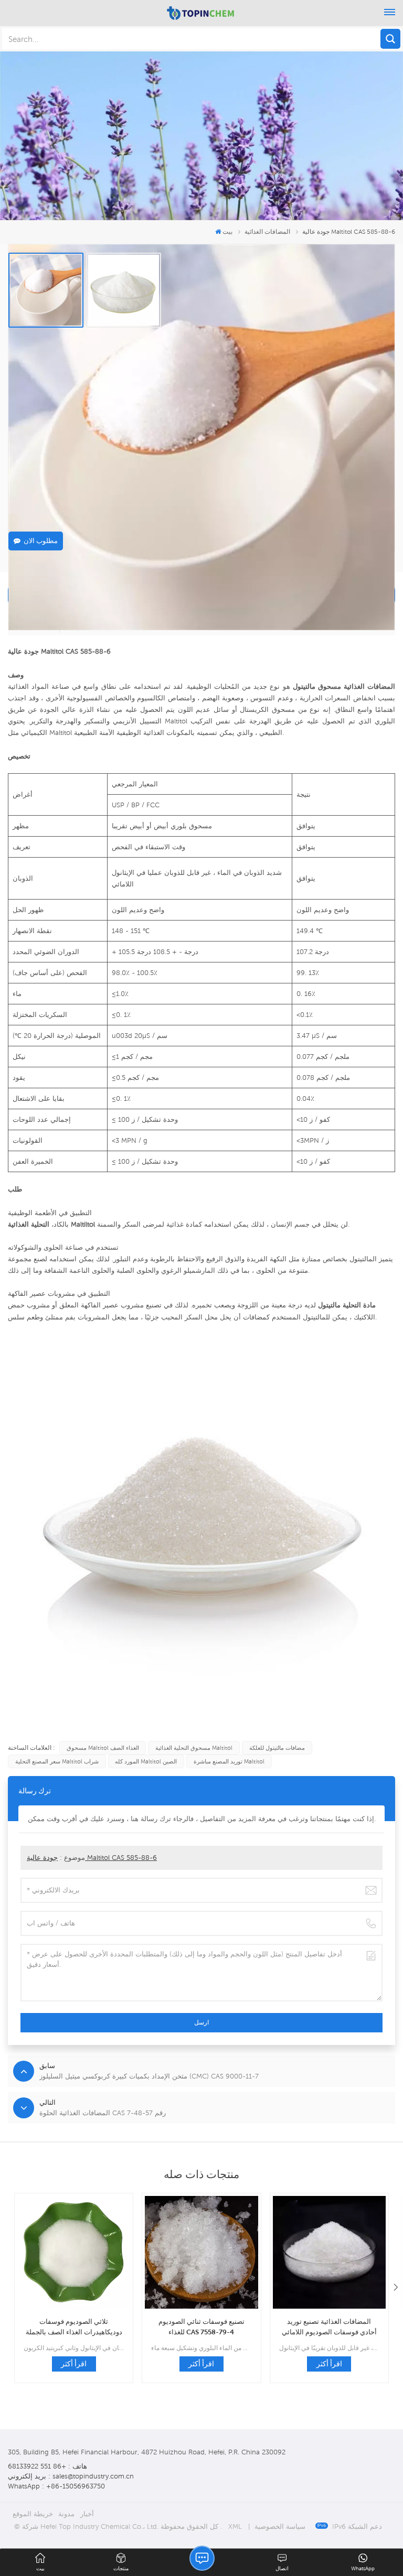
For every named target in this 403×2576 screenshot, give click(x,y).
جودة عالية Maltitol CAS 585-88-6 (92, 1858)
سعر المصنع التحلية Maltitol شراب (57, 1761)
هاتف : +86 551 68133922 (47, 2466)
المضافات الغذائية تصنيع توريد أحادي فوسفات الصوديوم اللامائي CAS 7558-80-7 (329, 2327)
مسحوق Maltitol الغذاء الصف (103, 1748)
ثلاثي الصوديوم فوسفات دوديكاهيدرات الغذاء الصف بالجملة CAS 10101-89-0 (74, 2327)
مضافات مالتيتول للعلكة (277, 1748)
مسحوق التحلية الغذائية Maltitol (194, 1748)
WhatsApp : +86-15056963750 (56, 2486)
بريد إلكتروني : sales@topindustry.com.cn (71, 2476)
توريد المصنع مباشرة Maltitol (229, 1761)
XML (235, 2526)
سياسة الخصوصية (280, 2526)
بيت (227, 231)
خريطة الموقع (33, 2514)
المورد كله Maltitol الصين (146, 1761)
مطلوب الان (41, 541)
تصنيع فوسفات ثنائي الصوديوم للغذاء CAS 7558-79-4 (201, 2326)
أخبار (87, 2514)
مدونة (66, 2514)
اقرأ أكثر (74, 2364)
